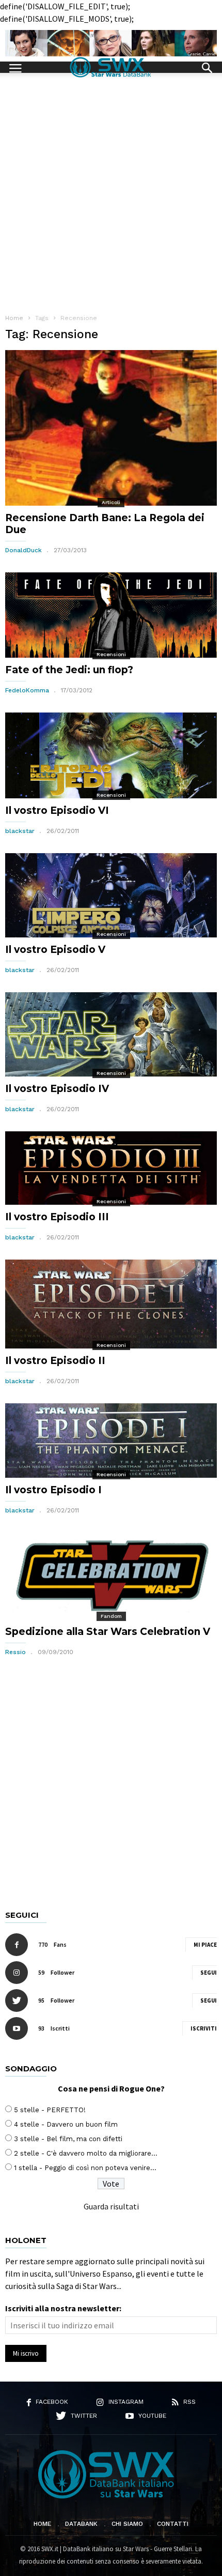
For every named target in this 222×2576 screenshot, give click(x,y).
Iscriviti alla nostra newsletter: (63, 2308)
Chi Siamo (127, 2524)
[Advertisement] (111, 189)
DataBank (81, 2524)
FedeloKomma (27, 690)
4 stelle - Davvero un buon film (66, 2124)
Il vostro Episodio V (55, 950)
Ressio (15, 1652)
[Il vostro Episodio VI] (111, 755)
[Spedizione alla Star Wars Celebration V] (111, 1576)
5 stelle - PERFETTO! (50, 2110)
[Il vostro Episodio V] (111, 895)
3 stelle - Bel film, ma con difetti (68, 2139)
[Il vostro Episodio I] (111, 1441)
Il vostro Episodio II (55, 1361)
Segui (209, 1973)
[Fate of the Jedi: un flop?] (111, 615)
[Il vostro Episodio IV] (111, 1034)
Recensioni (111, 654)
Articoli (111, 502)
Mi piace (205, 1945)
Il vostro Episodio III (57, 1217)
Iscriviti (204, 2028)
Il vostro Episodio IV (57, 1089)
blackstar (20, 831)
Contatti (173, 2524)
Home (42, 2524)
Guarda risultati (111, 2206)
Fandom (111, 1616)
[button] (207, 67)
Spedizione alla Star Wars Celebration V (108, 1632)
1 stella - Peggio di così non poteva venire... (85, 2168)
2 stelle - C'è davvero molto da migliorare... (86, 2153)
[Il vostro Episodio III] (111, 1168)
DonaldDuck (23, 550)
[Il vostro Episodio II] (111, 1304)
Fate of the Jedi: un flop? (69, 670)
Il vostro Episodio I (53, 1490)
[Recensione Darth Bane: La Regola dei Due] (111, 428)
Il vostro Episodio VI (57, 810)
